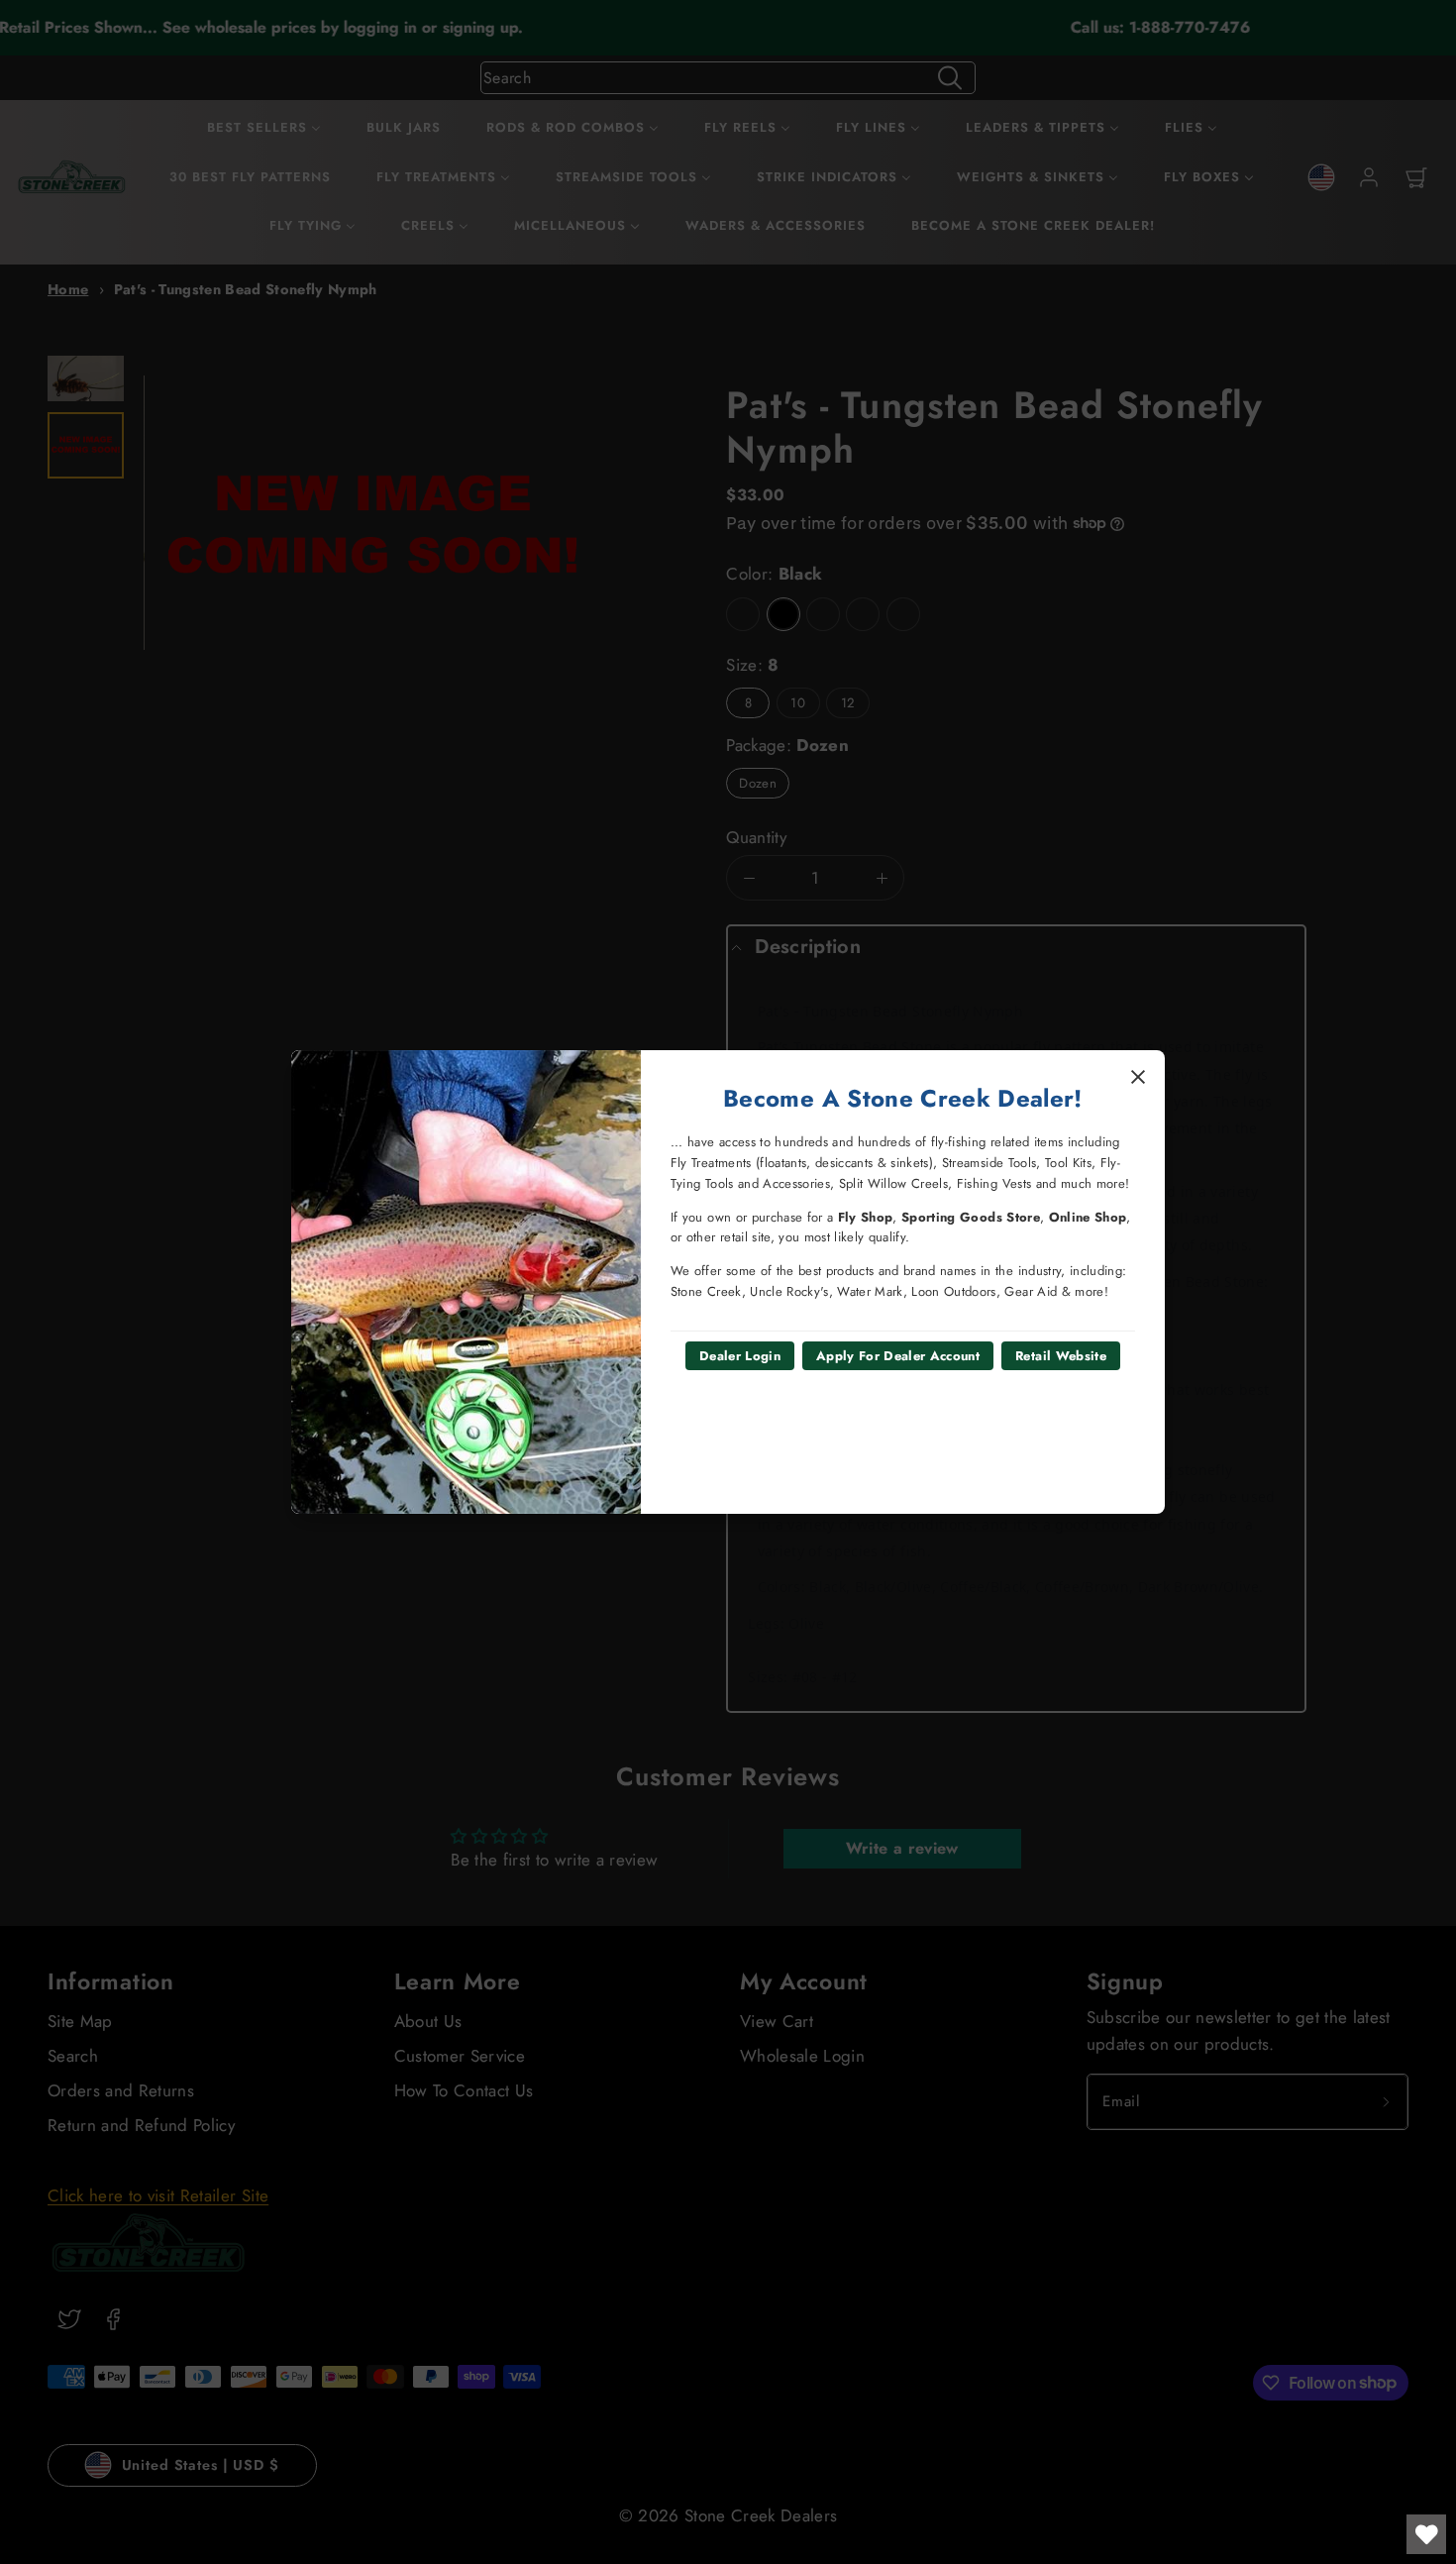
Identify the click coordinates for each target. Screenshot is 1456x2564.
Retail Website (1061, 1356)
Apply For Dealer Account (898, 1356)
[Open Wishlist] (1426, 2534)
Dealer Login (740, 1356)
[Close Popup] (1138, 1077)
